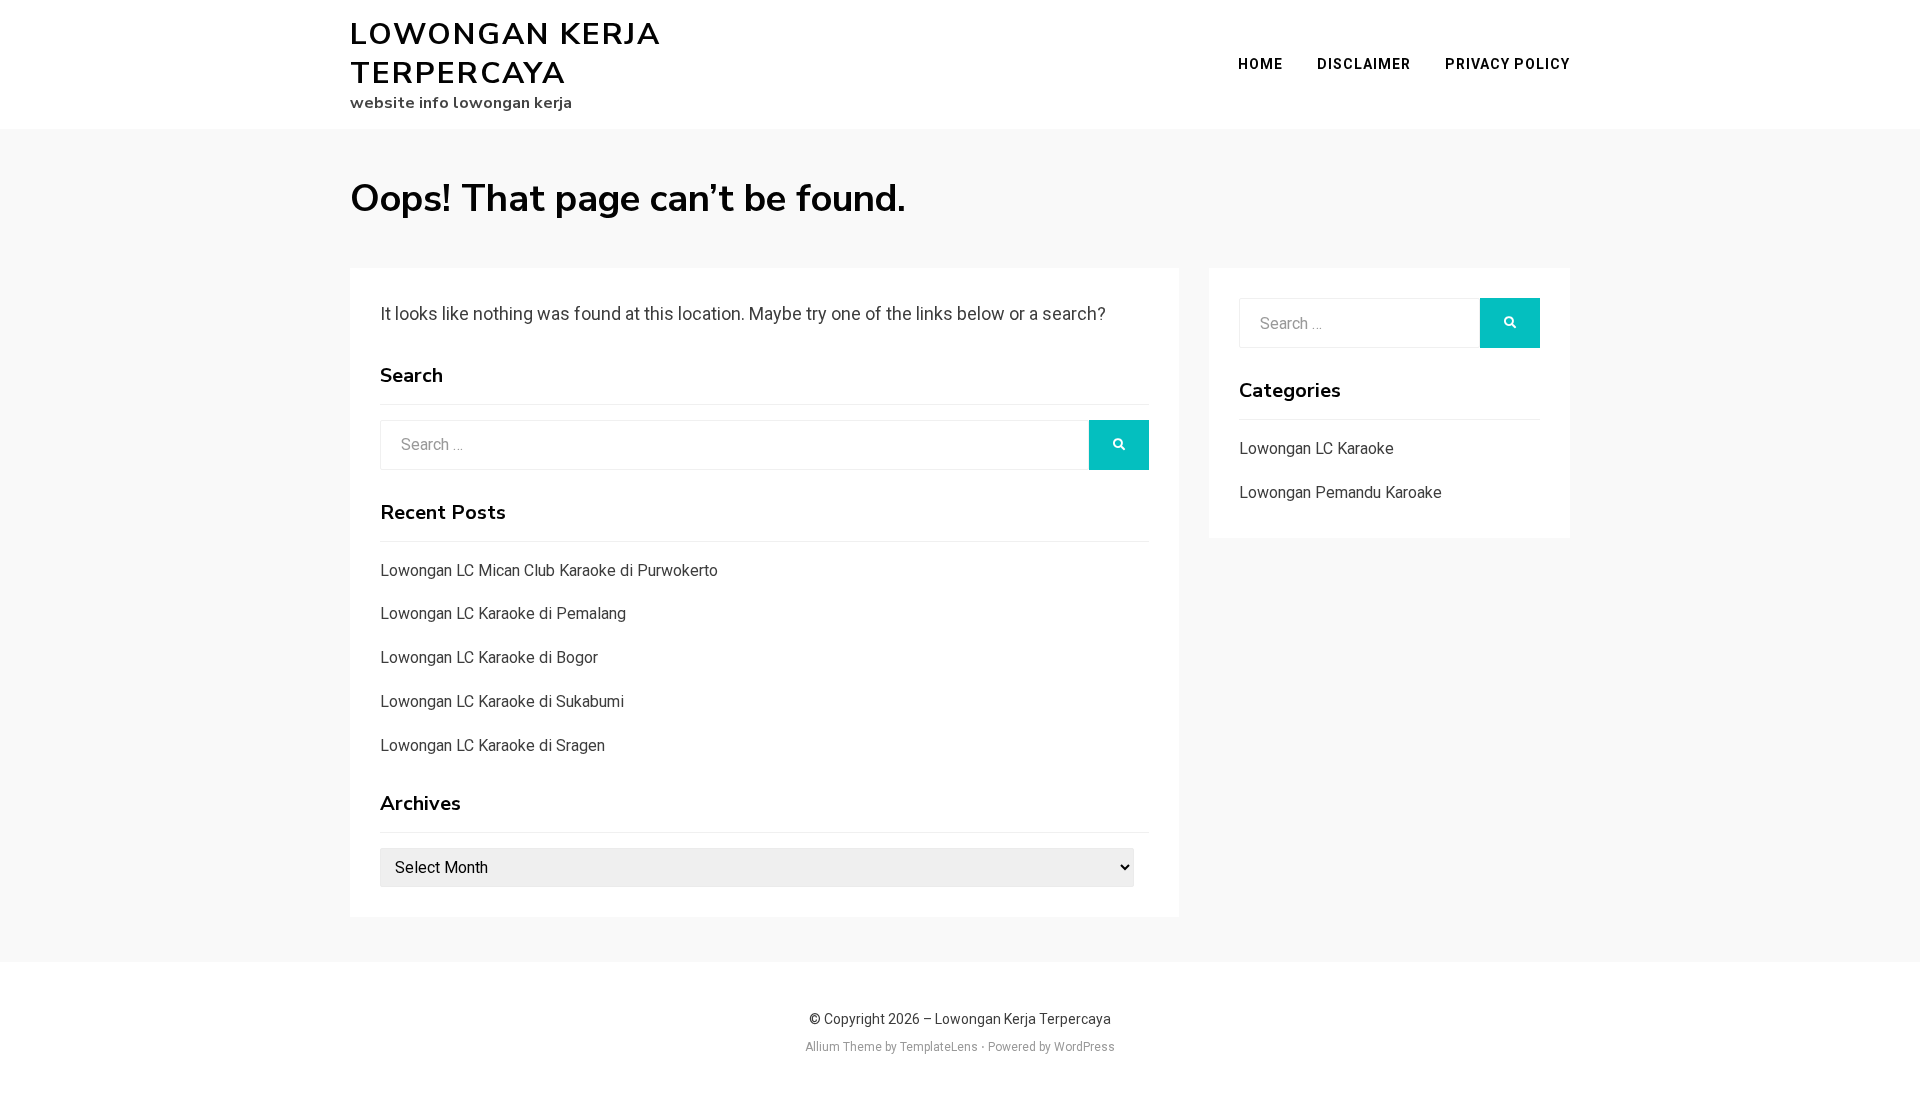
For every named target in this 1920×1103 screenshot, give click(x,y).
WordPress (1084, 1047)
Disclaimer (1364, 64)
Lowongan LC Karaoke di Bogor (489, 657)
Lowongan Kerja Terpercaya (505, 54)
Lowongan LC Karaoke (1316, 448)
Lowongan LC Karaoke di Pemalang (503, 613)
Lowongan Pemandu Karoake (1340, 492)
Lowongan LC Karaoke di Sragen (492, 745)
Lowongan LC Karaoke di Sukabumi (502, 701)
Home (1260, 64)
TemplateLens (939, 1047)
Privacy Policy (1507, 64)
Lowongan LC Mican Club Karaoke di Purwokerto (549, 570)
